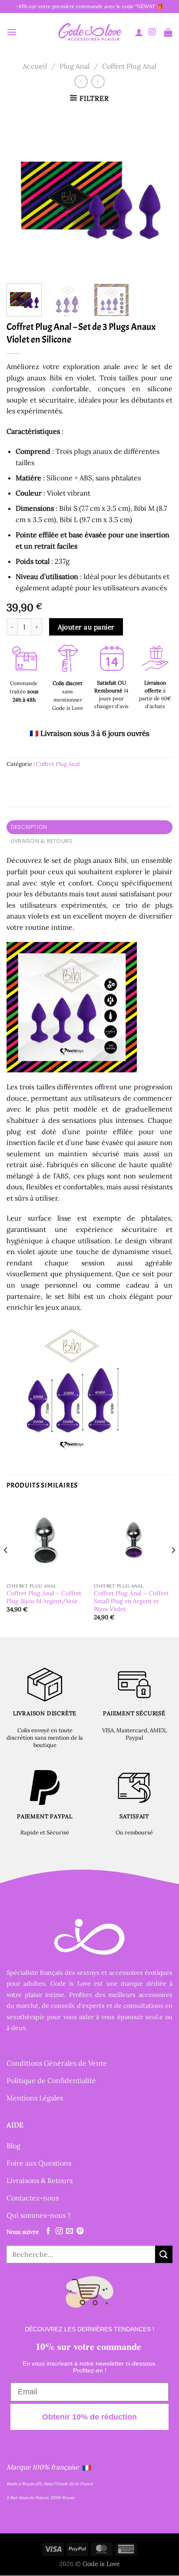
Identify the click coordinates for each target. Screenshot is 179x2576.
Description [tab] (29, 827)
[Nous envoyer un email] (70, 2231)
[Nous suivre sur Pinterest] (80, 2231)
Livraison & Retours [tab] (42, 841)
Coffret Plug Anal (129, 66)
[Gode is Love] (89, 32)
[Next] (158, 194)
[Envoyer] (164, 2254)
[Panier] (168, 32)
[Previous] (21, 194)
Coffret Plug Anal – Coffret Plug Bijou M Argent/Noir (44, 1597)
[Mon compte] (139, 32)
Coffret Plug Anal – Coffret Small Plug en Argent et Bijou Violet (131, 1601)
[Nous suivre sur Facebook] (48, 2231)
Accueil (35, 66)
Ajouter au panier (86, 627)
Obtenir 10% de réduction (89, 2417)
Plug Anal (75, 66)
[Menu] (12, 32)
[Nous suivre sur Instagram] (152, 32)
